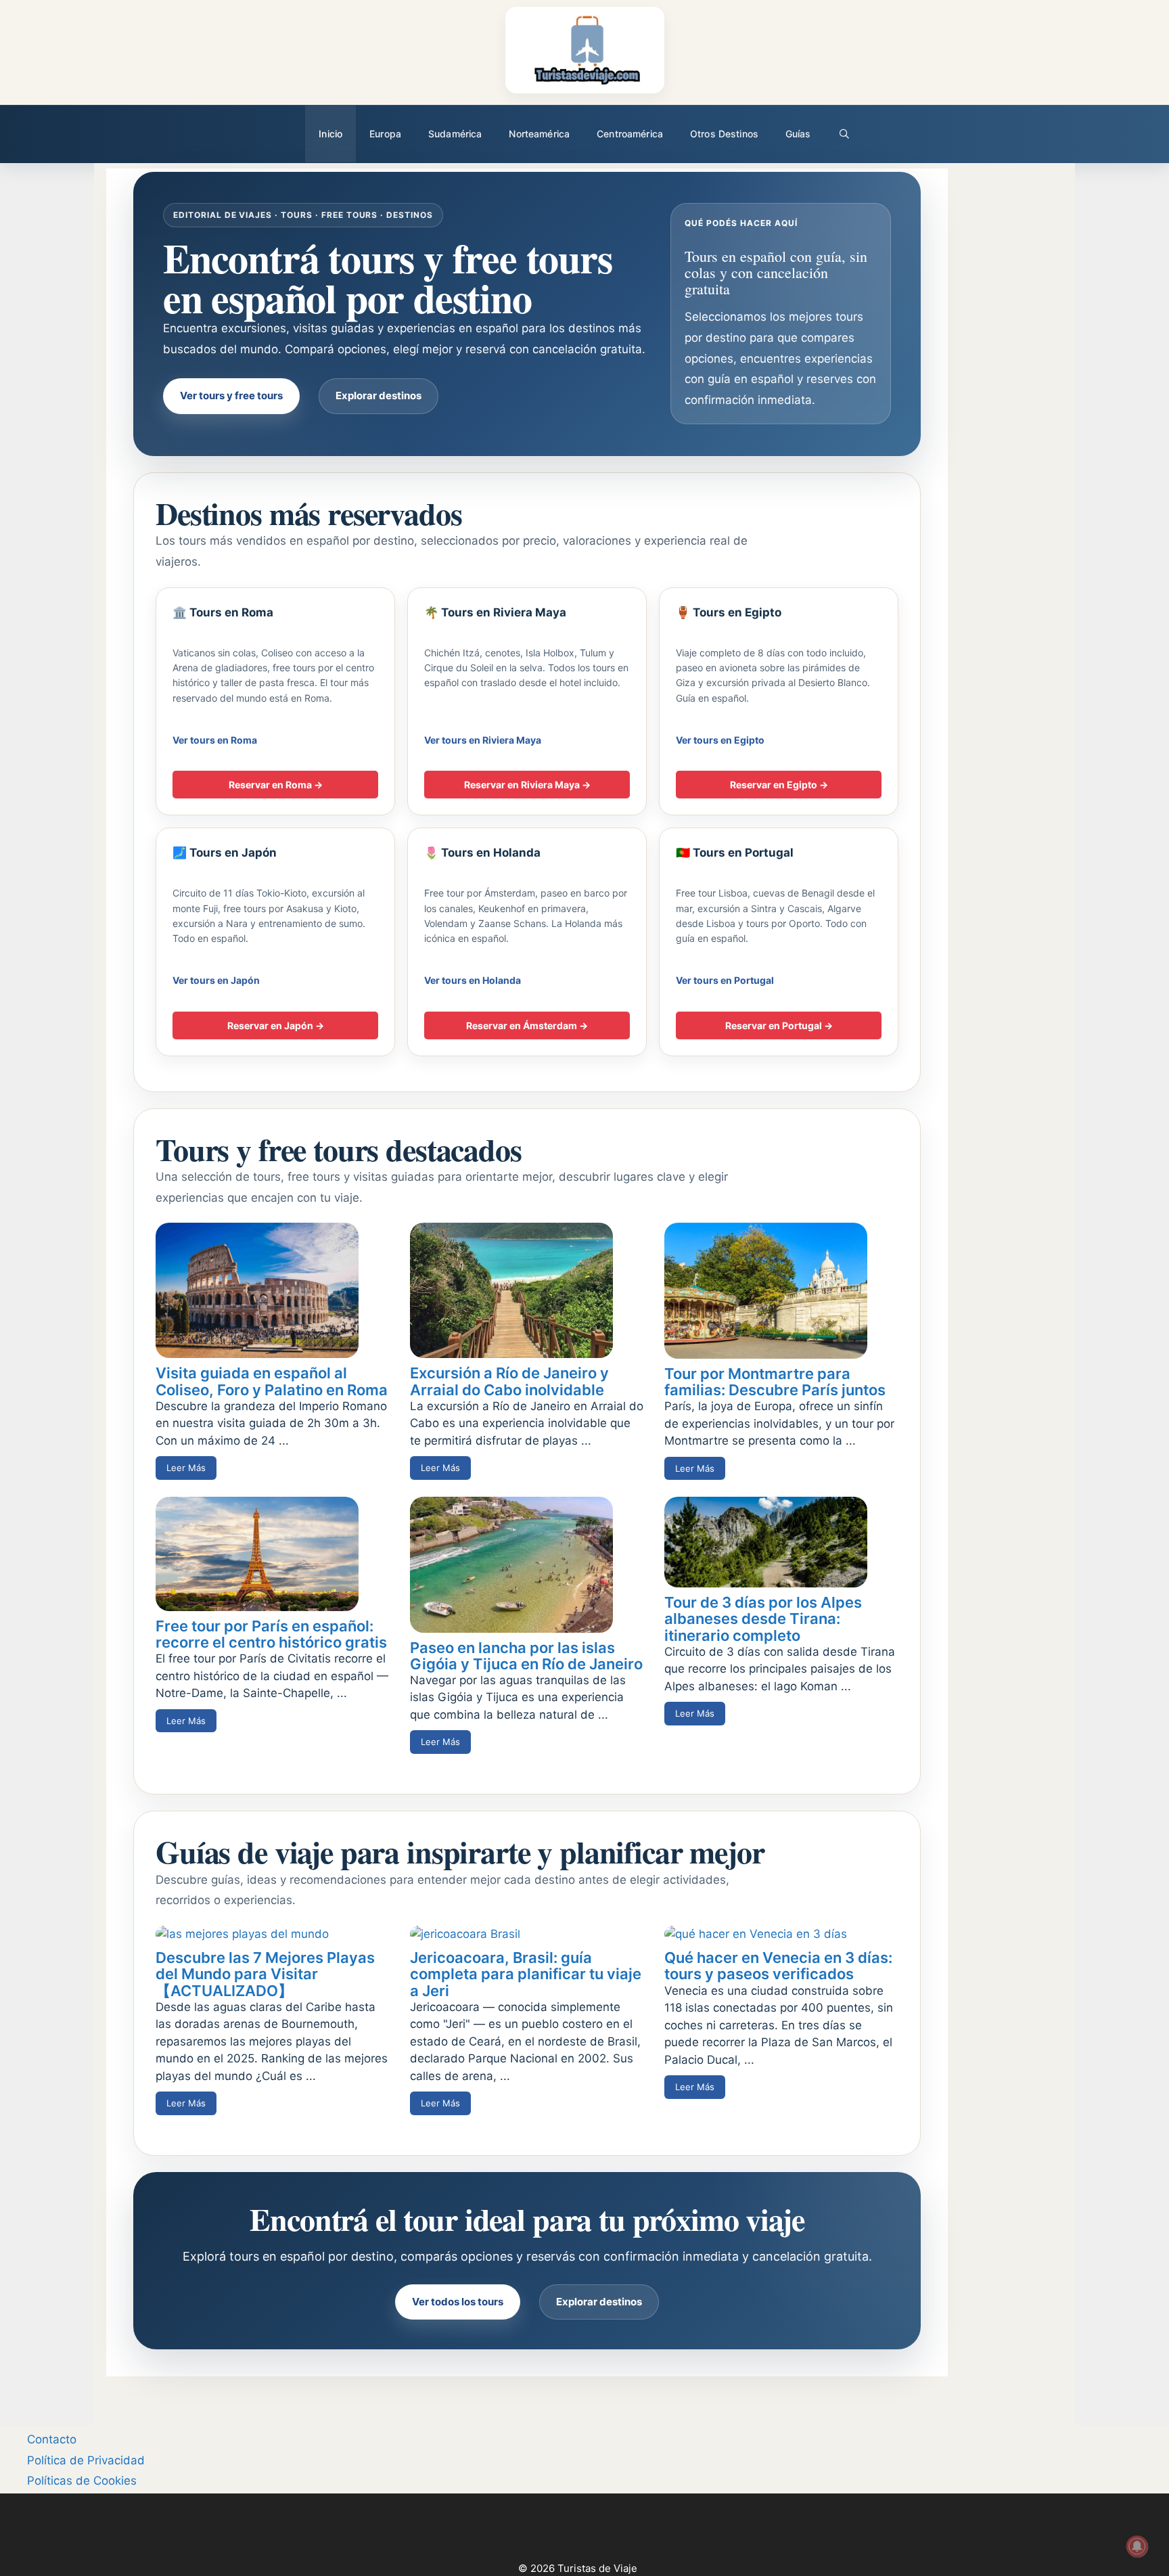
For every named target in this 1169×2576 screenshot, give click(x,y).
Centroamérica (630, 134)
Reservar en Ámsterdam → (527, 1025)
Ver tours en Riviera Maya (483, 740)
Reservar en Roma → (276, 785)
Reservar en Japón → (276, 1025)
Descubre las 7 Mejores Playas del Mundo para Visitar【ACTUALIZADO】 (265, 1974)
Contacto (52, 2439)
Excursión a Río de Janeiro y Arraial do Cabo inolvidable (509, 1381)
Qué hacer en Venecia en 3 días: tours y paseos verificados (778, 1966)
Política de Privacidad (86, 2460)
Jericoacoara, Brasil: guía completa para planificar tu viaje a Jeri (526, 1974)
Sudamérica (455, 134)
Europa (385, 134)
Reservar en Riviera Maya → (527, 785)
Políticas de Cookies (82, 2481)
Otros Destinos (724, 134)
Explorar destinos (379, 396)
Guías (798, 134)
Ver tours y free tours (231, 396)
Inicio (330, 134)
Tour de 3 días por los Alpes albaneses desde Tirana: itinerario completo (763, 1619)
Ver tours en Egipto (720, 740)
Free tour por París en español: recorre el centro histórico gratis (271, 1634)
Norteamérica (539, 134)
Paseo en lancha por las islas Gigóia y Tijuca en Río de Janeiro (526, 1656)
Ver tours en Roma (215, 740)
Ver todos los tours (458, 2302)
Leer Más (186, 1468)
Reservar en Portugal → (779, 1025)
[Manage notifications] (1137, 2546)
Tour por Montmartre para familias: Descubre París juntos (775, 1382)
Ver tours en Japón (216, 980)
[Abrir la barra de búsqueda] (844, 134)
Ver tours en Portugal (725, 980)
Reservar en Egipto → (779, 785)
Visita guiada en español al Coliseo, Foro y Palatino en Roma (272, 1381)
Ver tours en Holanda (473, 980)
